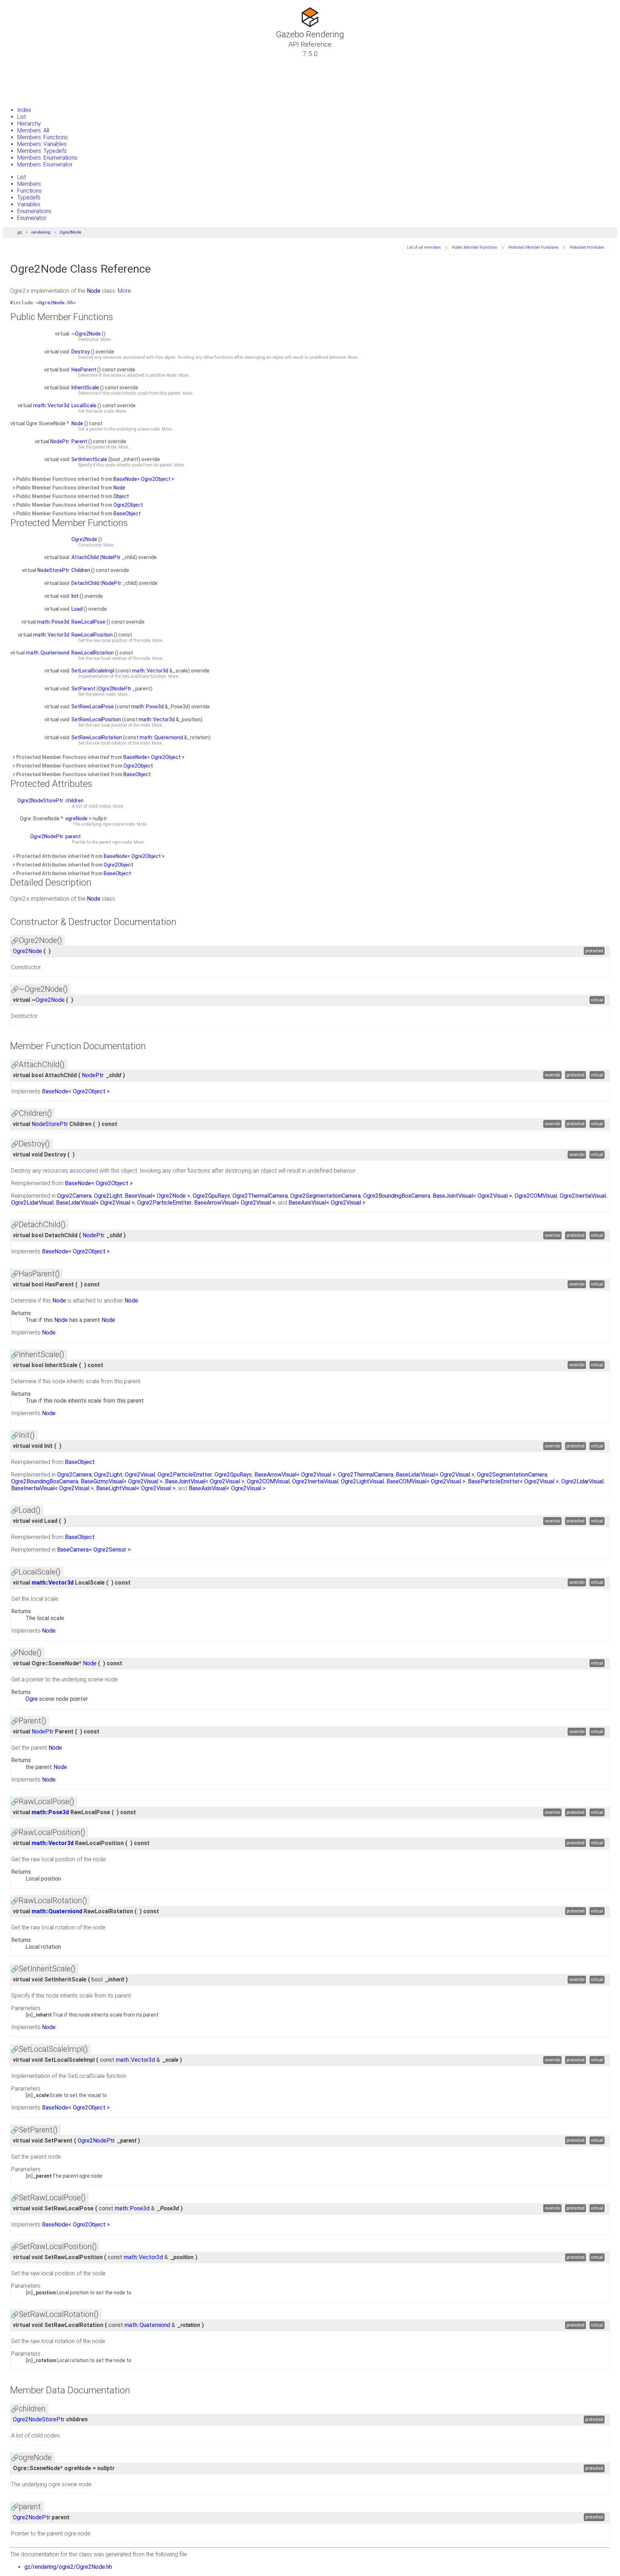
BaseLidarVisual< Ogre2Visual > (95, 1203)
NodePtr (60, 441)
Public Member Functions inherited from (95, 479)
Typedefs (29, 198)
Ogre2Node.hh (56, 303)
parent (73, 836)
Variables (29, 204)
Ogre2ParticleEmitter (164, 1203)
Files (19, 88)
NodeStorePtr (53, 570)
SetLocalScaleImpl (93, 671)
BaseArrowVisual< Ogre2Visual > (235, 1203)
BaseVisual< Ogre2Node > (158, 1196)
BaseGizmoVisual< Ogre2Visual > (122, 1481)
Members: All (33, 130)
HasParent (84, 370)
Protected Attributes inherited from (90, 856)
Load (77, 609)
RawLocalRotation (93, 653)
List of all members (424, 247)
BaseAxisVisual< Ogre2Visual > (327, 1203)
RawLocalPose (88, 622)
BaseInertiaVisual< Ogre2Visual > (52, 1488)
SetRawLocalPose (93, 707)
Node (94, 291)
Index (24, 110)
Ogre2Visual (140, 1475)
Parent (79, 441)
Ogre (32, 1699)
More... (126, 291)
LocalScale (84, 405)
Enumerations (34, 211)
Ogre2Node (71, 232)
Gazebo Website (34, 97)
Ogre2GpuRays (211, 1196)
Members (29, 184)
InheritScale (85, 388)
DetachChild (85, 583)
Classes (24, 71)
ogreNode (76, 818)
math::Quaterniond (48, 653)
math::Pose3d (53, 622)
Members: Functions (43, 137)
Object (121, 496)
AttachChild (85, 557)
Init (75, 596)
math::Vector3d (51, 405)
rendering (41, 232)
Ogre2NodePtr (115, 689)
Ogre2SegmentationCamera (325, 1196)
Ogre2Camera (74, 1196)
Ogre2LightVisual (362, 1481)
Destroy (81, 352)
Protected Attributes (587, 247)
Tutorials (25, 62)
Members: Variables (42, 144)
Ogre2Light (108, 1196)
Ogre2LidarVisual (32, 1203)
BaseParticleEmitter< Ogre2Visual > (513, 1481)
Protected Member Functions (534, 247)
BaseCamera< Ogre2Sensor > (94, 1550)
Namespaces (30, 79)
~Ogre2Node (86, 334)
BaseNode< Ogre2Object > (144, 479)
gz (20, 232)
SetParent (83, 689)
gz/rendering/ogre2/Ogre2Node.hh (68, 2567)
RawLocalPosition (92, 635)
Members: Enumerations (47, 158)
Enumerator (32, 218)
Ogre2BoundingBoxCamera (397, 1196)
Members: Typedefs (42, 151)
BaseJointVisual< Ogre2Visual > (472, 1196)
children (74, 801)
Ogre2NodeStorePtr (40, 801)
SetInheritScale (89, 459)
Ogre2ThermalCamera (260, 1196)
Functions (29, 191)
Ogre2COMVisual (536, 1196)
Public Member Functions (475, 247)
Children (81, 570)
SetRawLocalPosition (96, 719)
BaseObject (127, 513)
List (22, 117)
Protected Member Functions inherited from (100, 757)
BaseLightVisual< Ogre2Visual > (136, 1488)
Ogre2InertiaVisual (583, 1196)
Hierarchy (29, 124)
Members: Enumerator (45, 165)
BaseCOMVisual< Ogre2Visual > (426, 1481)
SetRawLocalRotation (97, 737)
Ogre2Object (128, 505)
